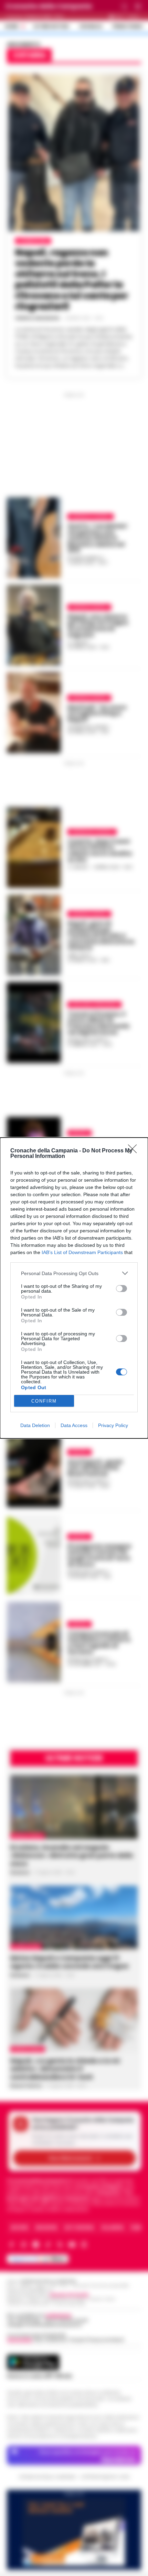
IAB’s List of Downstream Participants (82, 1252)
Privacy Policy (113, 1425)
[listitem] (74, 1273)
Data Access (74, 1425)
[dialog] (74, 1288)
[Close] (135, 1151)
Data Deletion (35, 1425)
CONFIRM (44, 1401)
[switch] (121, 1289)
